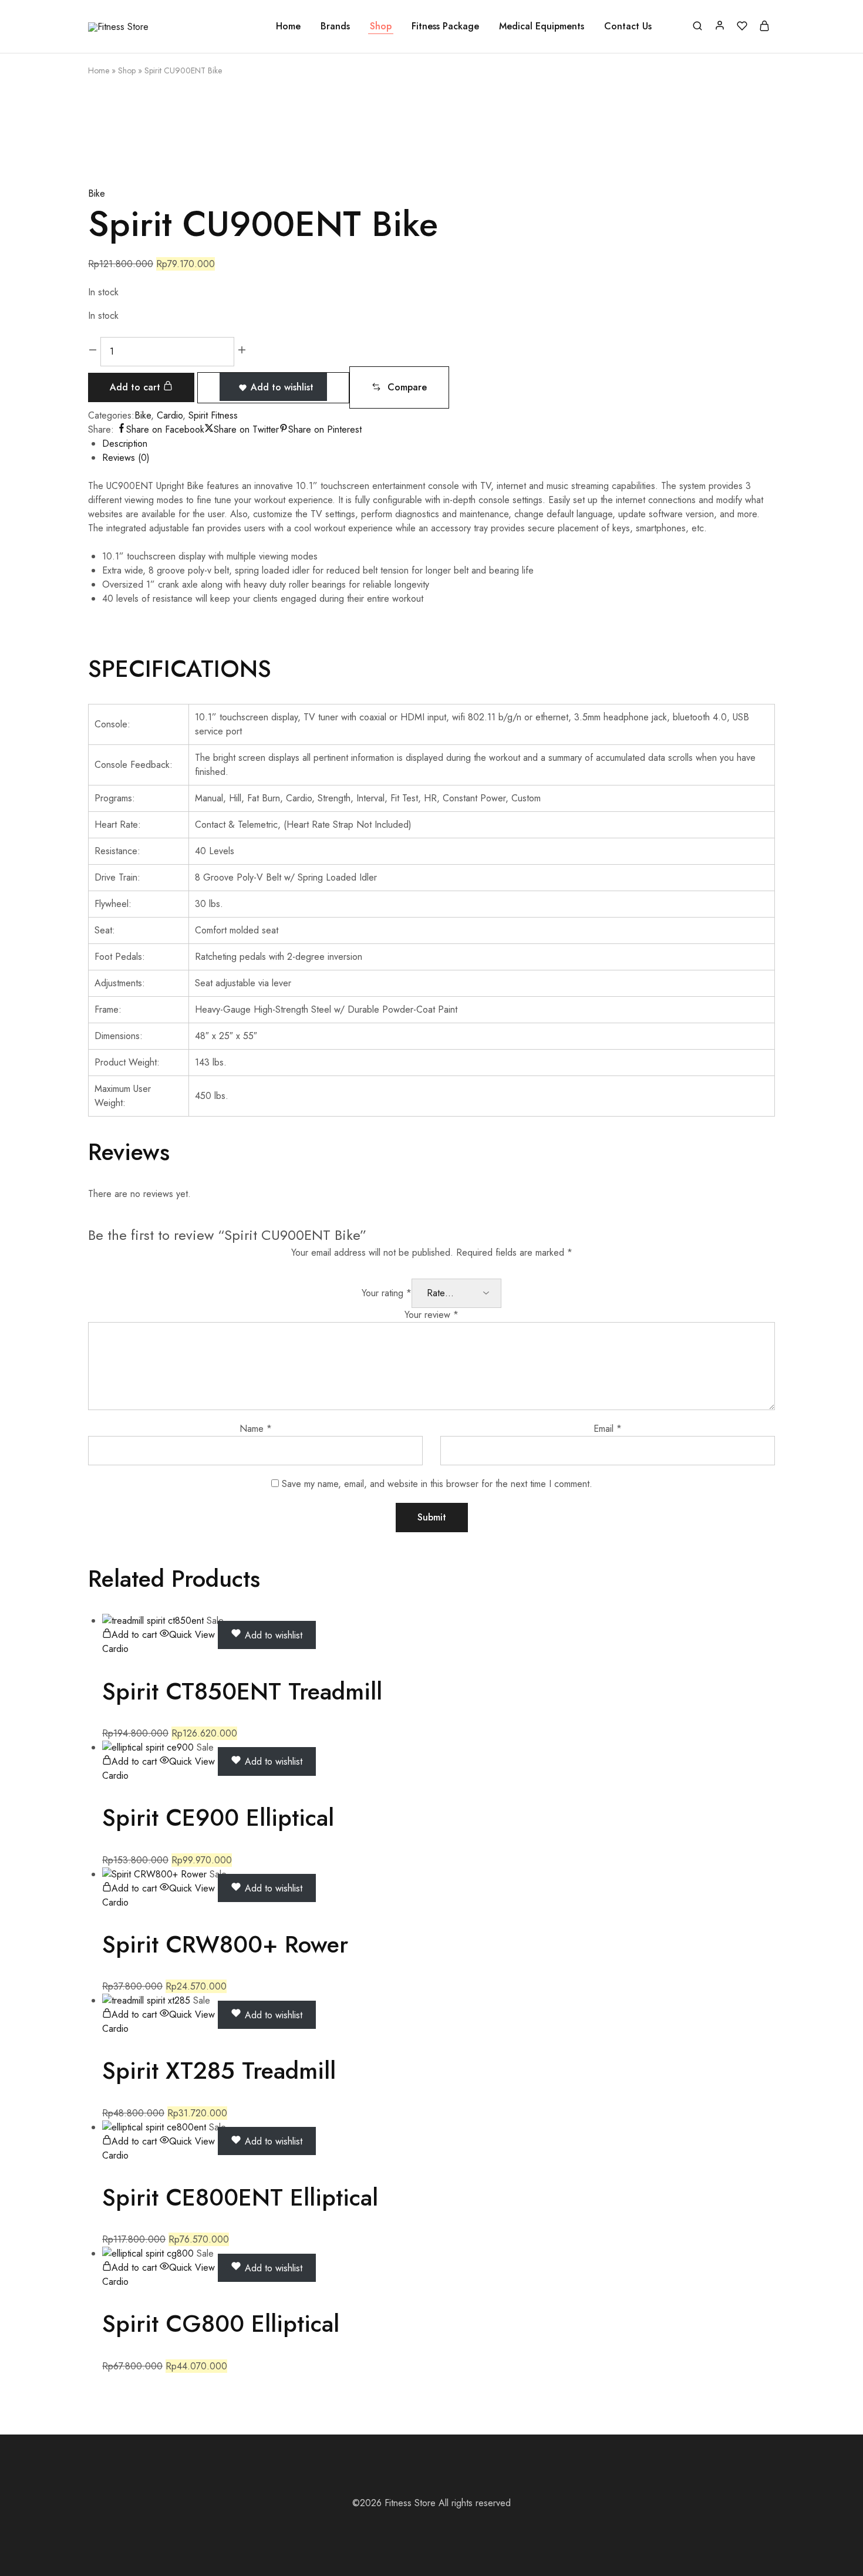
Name (256, 1429)
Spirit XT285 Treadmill (219, 2071)
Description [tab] (125, 444)
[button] (399, 387)
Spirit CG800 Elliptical (221, 2324)
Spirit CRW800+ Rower (225, 1944)
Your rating (387, 1293)
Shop (381, 26)
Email (608, 1429)
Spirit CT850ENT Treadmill (242, 1691)
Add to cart (136, 387)
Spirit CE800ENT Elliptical (240, 2197)
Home (288, 26)
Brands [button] (335, 26)
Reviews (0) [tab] (126, 458)
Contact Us (628, 26)
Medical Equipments (542, 26)
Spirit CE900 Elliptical (218, 1818)
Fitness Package (445, 26)
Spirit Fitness (213, 415)
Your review (431, 1315)
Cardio (170, 415)
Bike (97, 193)
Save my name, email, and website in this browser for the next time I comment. (437, 1484)
